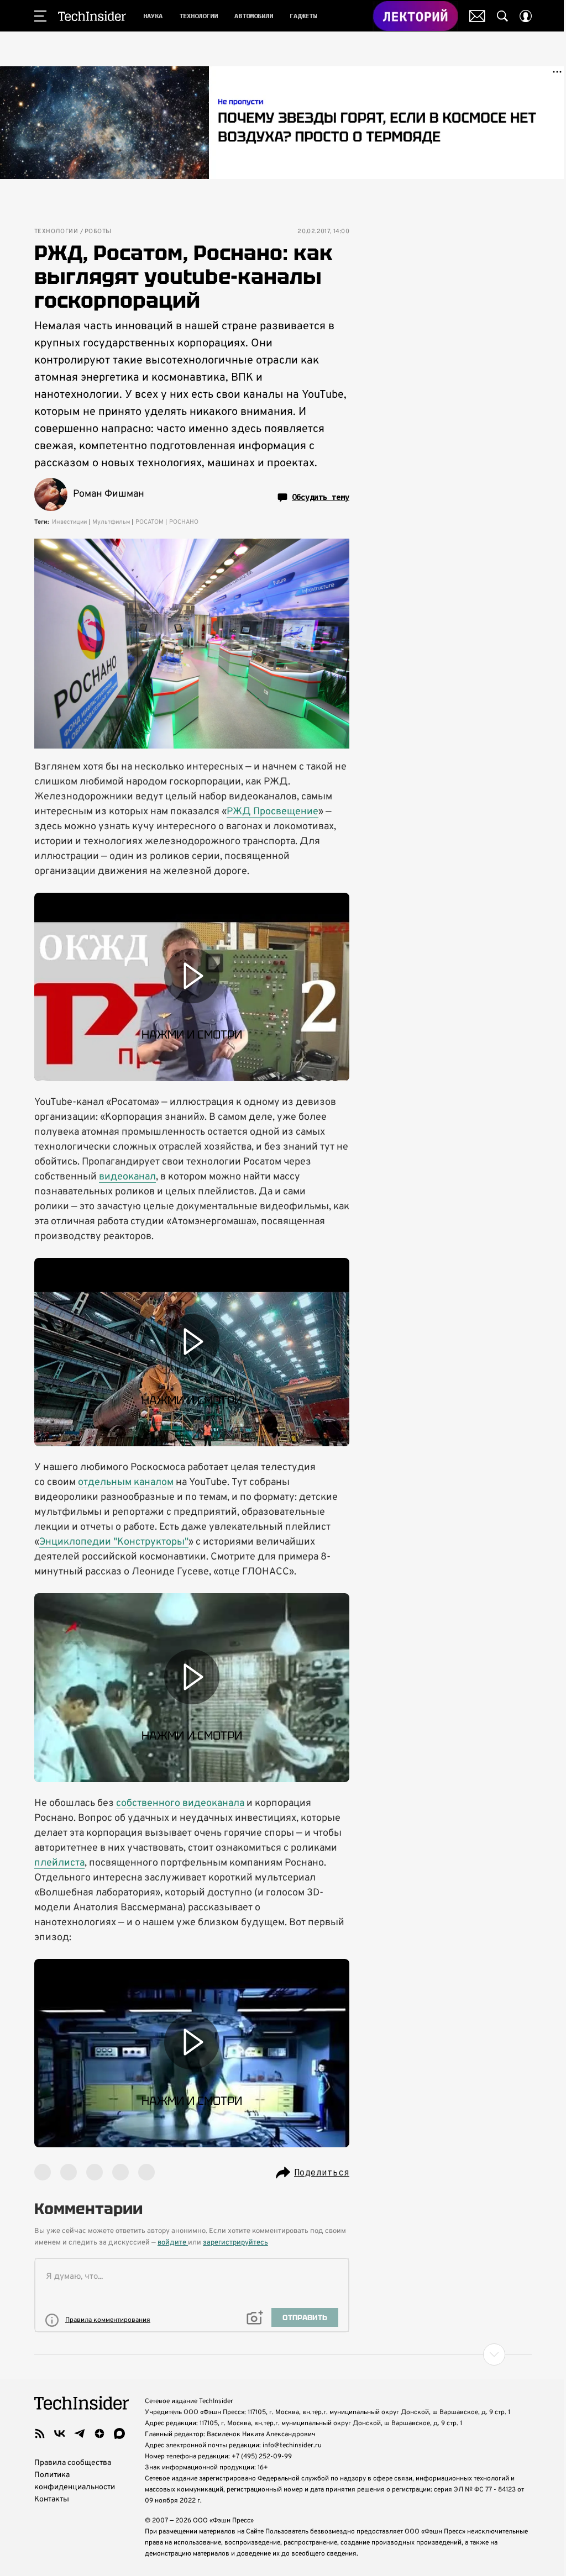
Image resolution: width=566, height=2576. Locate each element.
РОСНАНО (184, 522)
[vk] (60, 2433)
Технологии (56, 232)
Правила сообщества (73, 2463)
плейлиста (59, 1863)
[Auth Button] (526, 16)
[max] (119, 2433)
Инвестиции (69, 522)
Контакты (52, 2499)
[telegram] (80, 2433)
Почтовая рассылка (477, 16)
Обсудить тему (321, 497)
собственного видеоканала (180, 1803)
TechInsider (92, 16)
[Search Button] (502, 16)
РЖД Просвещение (272, 812)
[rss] (40, 2433)
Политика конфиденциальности (75, 2481)
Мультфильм (111, 522)
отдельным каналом (126, 1482)
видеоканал (127, 1177)
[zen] (99, 2433)
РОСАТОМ (150, 522)
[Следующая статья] (283, 2354)
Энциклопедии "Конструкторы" (114, 1542)
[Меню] (40, 16)
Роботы (98, 232)
